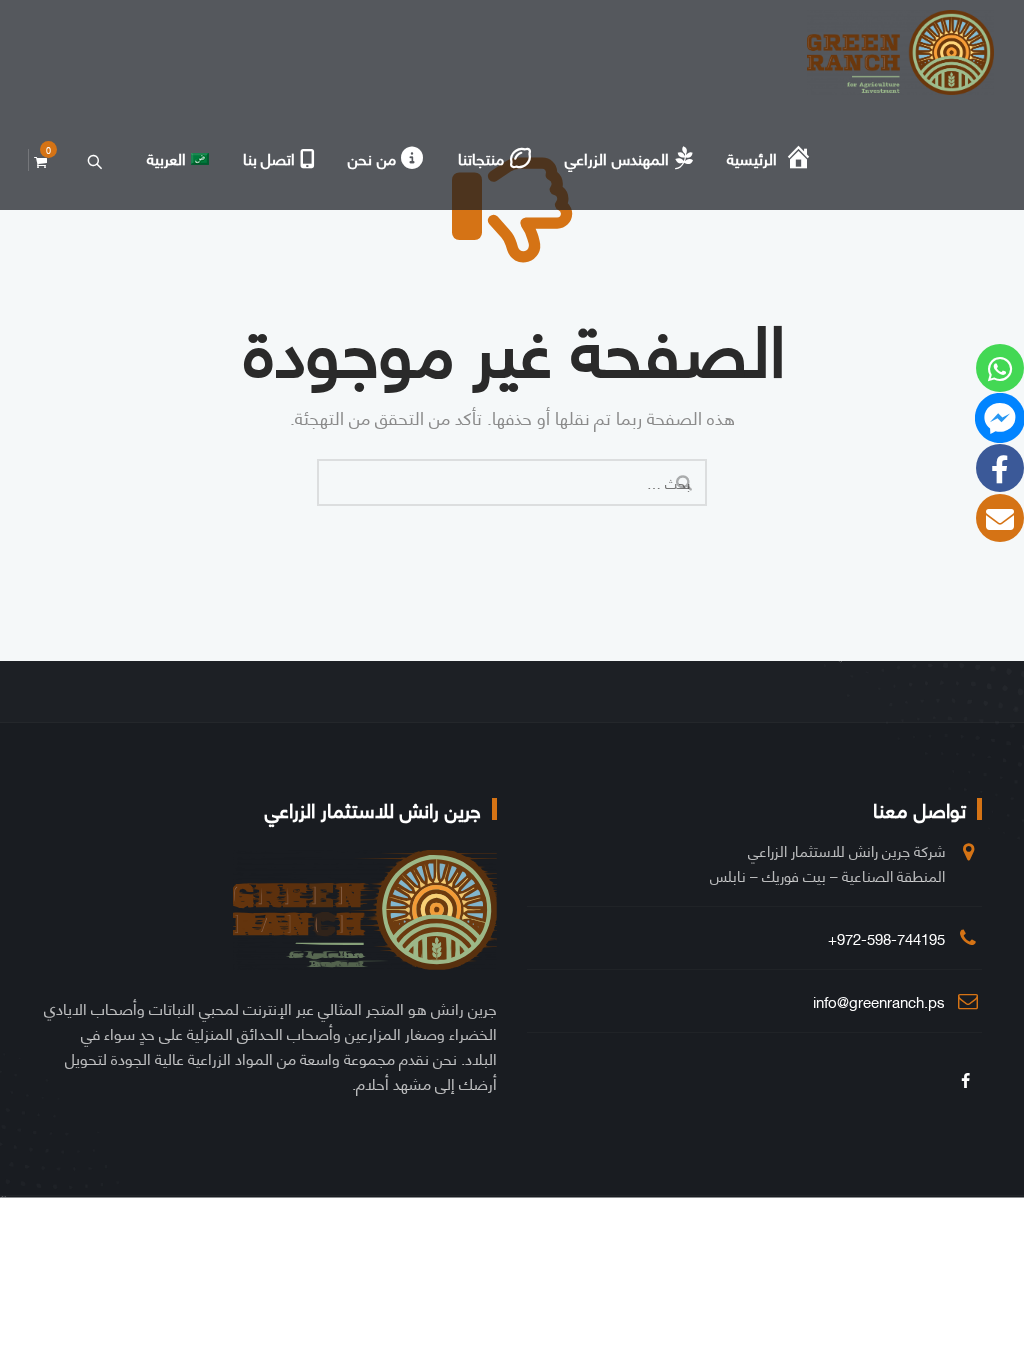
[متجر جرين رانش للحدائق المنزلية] (900, 52)
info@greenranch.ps (879, 1001)
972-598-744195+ (886, 938)
